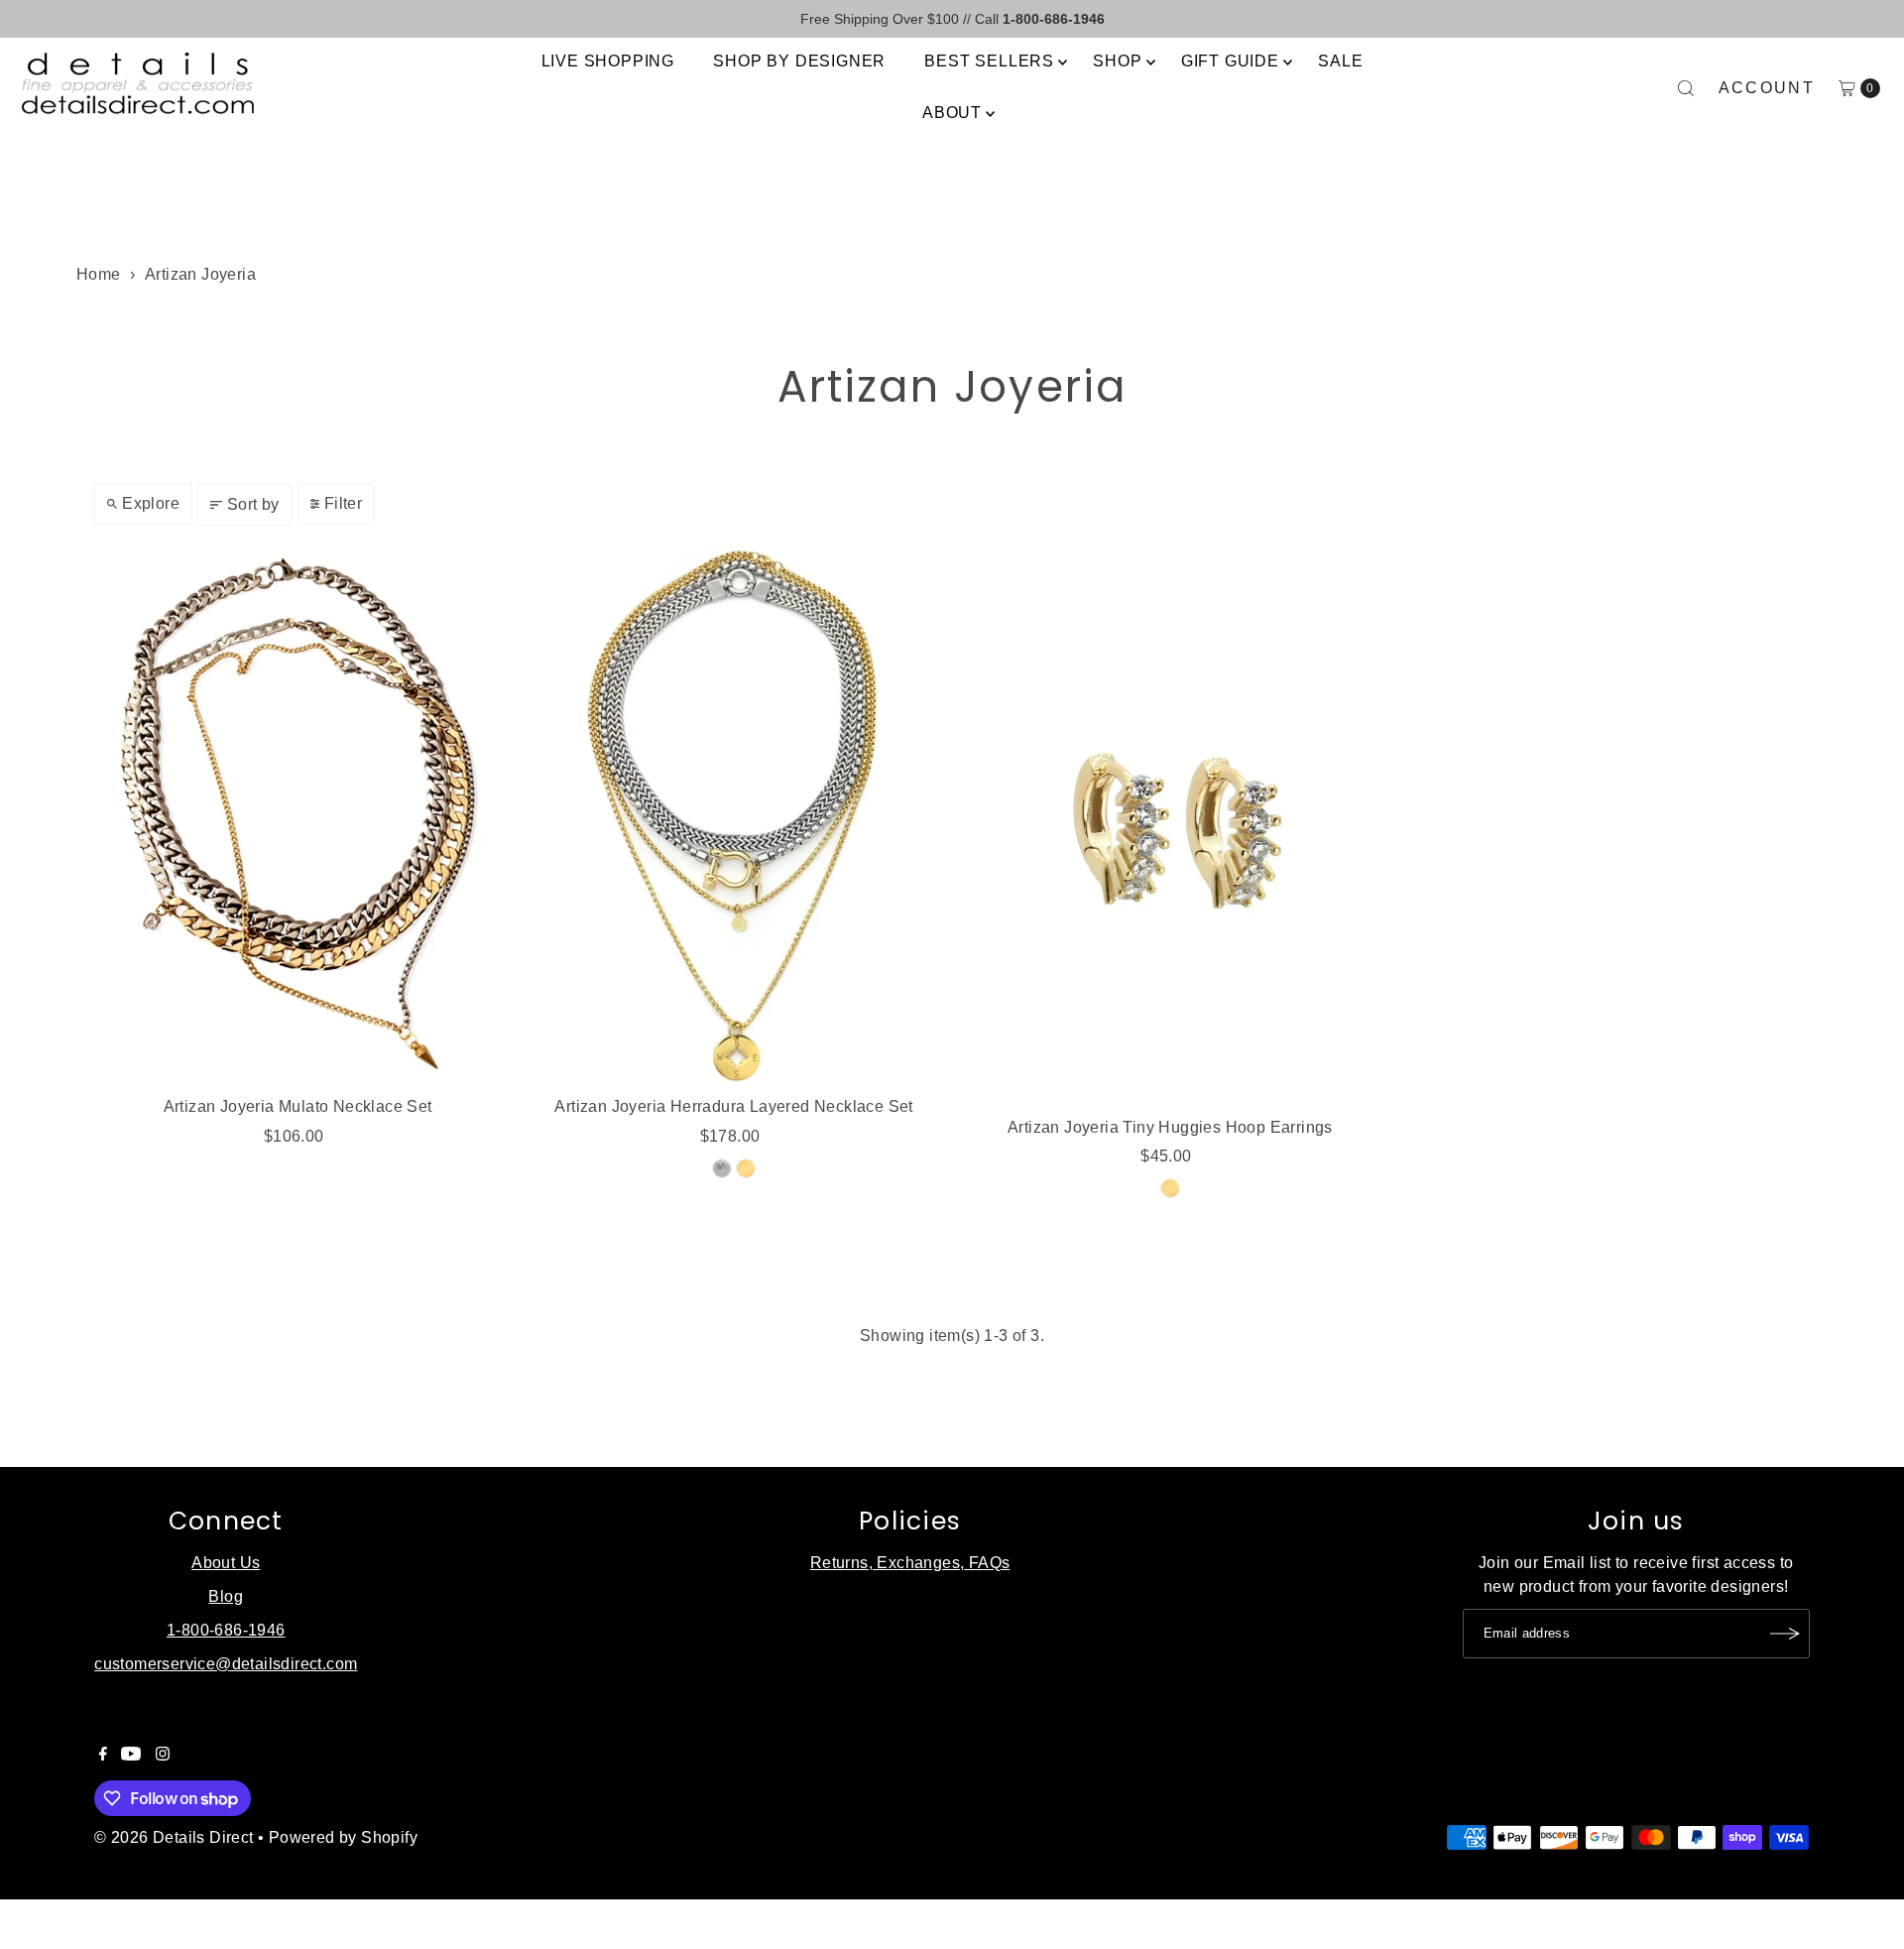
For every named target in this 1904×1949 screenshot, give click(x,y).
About (952, 113)
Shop (1117, 61)
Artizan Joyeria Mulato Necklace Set (298, 1106)
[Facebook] (103, 1756)
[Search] (1686, 88)
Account (1767, 88)
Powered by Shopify (343, 1837)
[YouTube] (131, 1756)
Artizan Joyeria (200, 274)
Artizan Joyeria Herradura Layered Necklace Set (733, 1106)
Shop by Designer (799, 61)
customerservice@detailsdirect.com (226, 1664)
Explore (151, 503)
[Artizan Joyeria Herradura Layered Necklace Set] (734, 817)
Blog (226, 1596)
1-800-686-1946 (226, 1630)
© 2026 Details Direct (174, 1837)
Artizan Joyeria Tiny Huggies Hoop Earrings (1170, 1127)
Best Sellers (989, 61)
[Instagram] (163, 1756)
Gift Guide (1230, 61)
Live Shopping (608, 61)
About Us (226, 1563)
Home (99, 274)
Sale (1340, 61)
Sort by (253, 504)
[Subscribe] (1785, 1634)
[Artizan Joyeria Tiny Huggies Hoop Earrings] (1170, 827)
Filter (343, 503)
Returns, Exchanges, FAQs (910, 1563)
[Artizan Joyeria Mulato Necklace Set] (297, 817)
